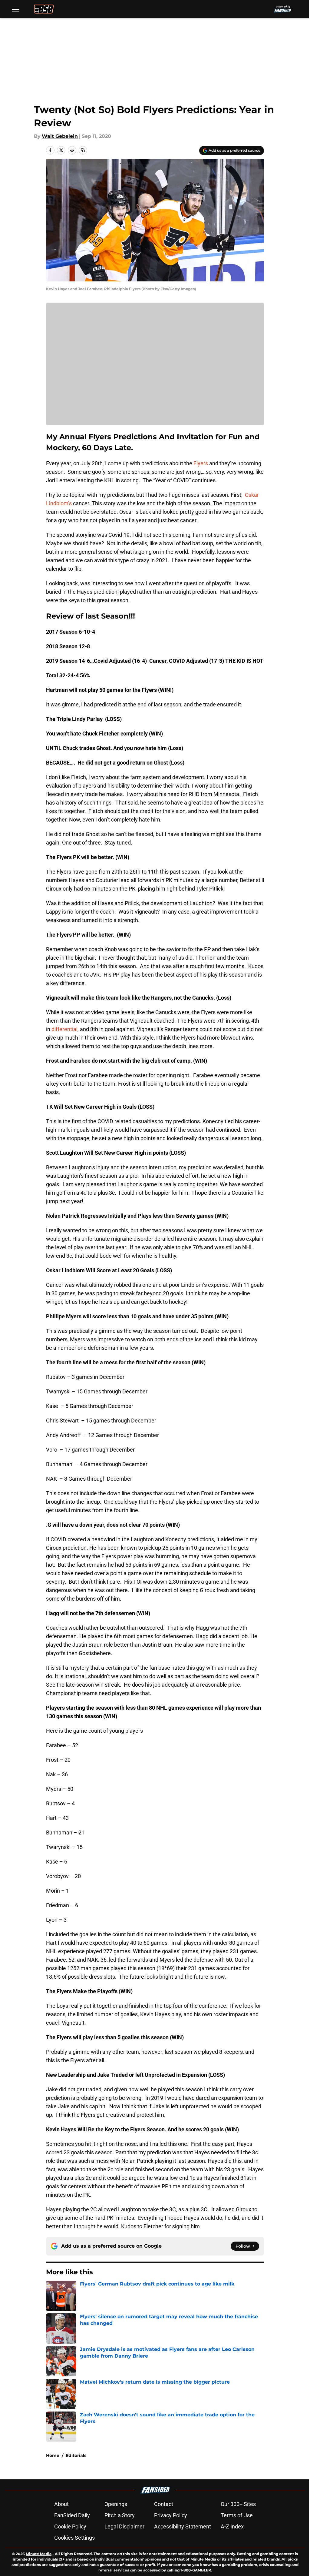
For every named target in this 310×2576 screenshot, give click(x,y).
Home (53, 2455)
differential (64, 1029)
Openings (116, 2504)
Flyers (201, 463)
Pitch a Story (120, 2515)
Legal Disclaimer (124, 2526)
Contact (164, 2504)
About (61, 2504)
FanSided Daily (72, 2515)
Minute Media (39, 2554)
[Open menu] (16, 9)
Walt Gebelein (60, 136)
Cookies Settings (74, 2538)
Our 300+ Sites (238, 2504)
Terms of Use (237, 2515)
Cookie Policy (70, 2526)
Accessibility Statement (183, 2526)
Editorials (76, 2455)
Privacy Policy (171, 2515)
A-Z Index (232, 2526)
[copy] (83, 150)
